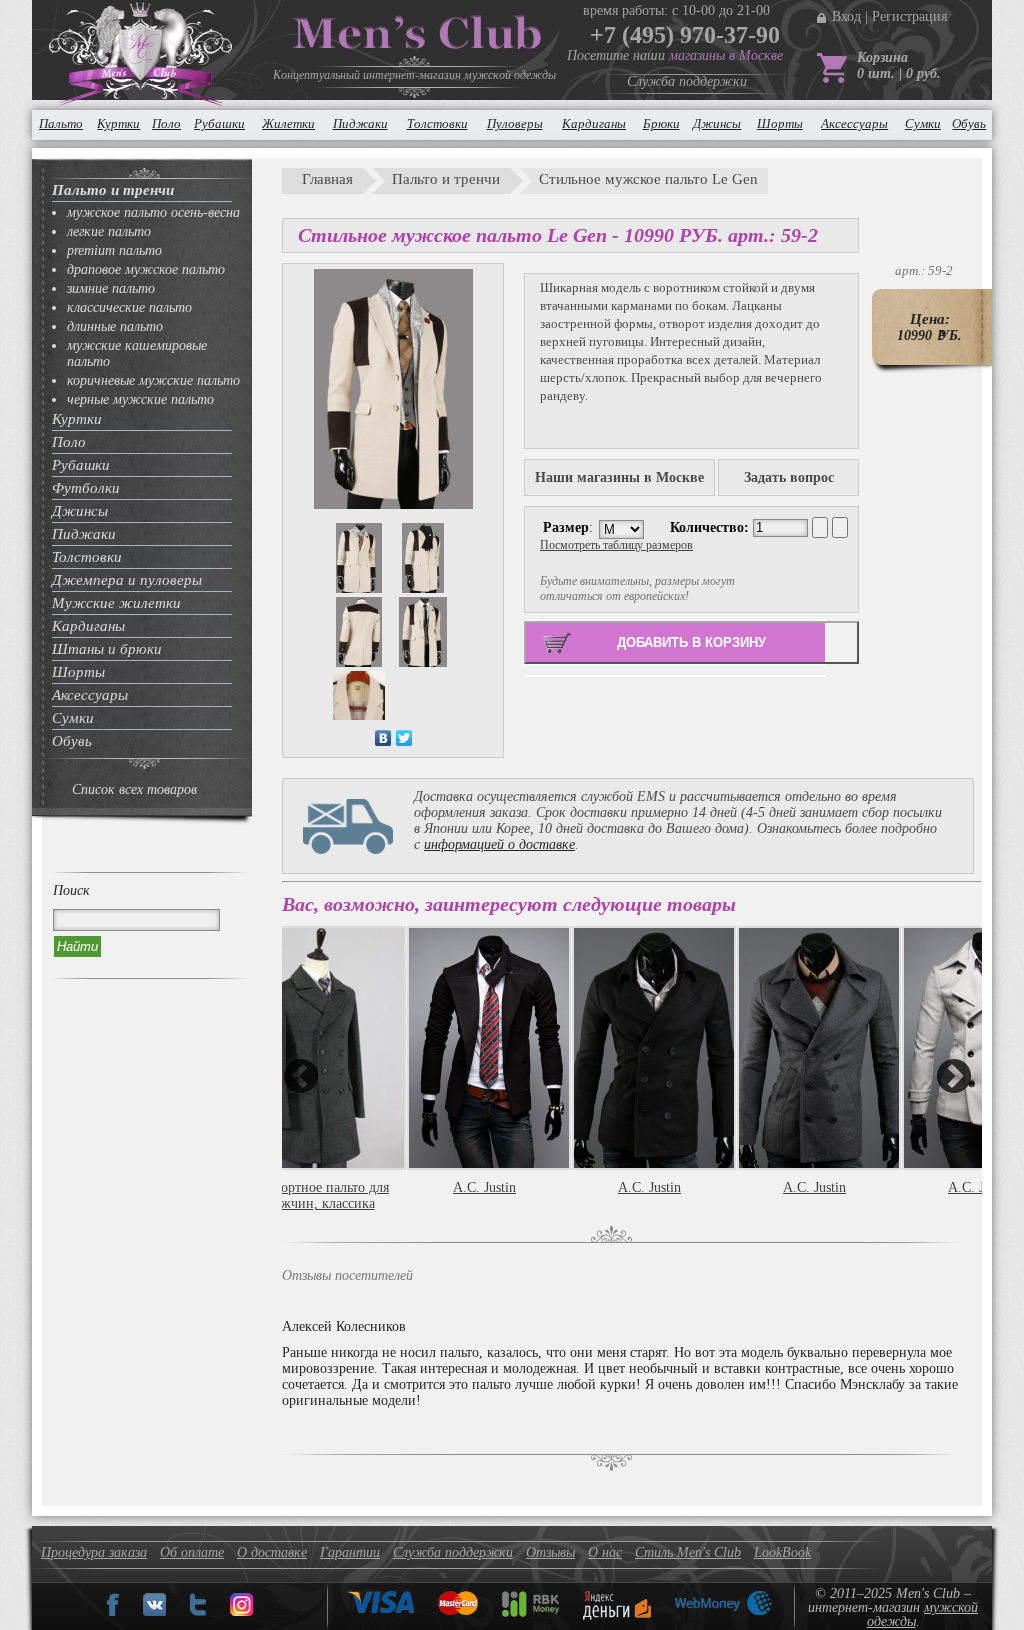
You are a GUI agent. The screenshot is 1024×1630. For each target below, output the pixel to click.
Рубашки (219, 123)
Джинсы (717, 123)
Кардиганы (594, 123)
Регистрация (909, 16)
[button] (300, 1076)
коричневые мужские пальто (153, 380)
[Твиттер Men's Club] (198, 1611)
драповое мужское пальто (146, 269)
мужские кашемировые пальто (137, 353)
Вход (846, 16)
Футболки (86, 488)
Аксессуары (854, 123)
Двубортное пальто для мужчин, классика (319, 1195)
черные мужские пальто (140, 399)
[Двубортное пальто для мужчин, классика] (319, 1048)
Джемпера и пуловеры (127, 580)
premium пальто (114, 250)
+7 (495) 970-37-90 (685, 35)
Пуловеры (515, 123)
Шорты (780, 123)
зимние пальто (111, 288)
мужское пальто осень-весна (153, 212)
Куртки (118, 123)
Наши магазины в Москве (619, 477)
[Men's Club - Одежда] (154, 1611)
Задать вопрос (789, 477)
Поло (166, 123)
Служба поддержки (687, 81)
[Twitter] (404, 738)
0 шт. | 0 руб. (899, 73)
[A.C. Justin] (484, 1048)
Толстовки (437, 123)
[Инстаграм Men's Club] (241, 1611)
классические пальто (129, 307)
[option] (489, 1081)
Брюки (661, 123)
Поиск (71, 890)
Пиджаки (360, 123)
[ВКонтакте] (383, 738)
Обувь (969, 123)
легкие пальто (109, 231)
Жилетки (288, 123)
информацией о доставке (499, 844)
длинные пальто (115, 326)
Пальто (61, 123)
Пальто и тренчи (113, 190)
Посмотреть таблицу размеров (616, 545)
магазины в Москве (726, 55)
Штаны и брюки (107, 649)
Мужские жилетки (116, 603)
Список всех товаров (134, 789)
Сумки (923, 123)
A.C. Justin (484, 1187)
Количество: (711, 527)
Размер (566, 527)
